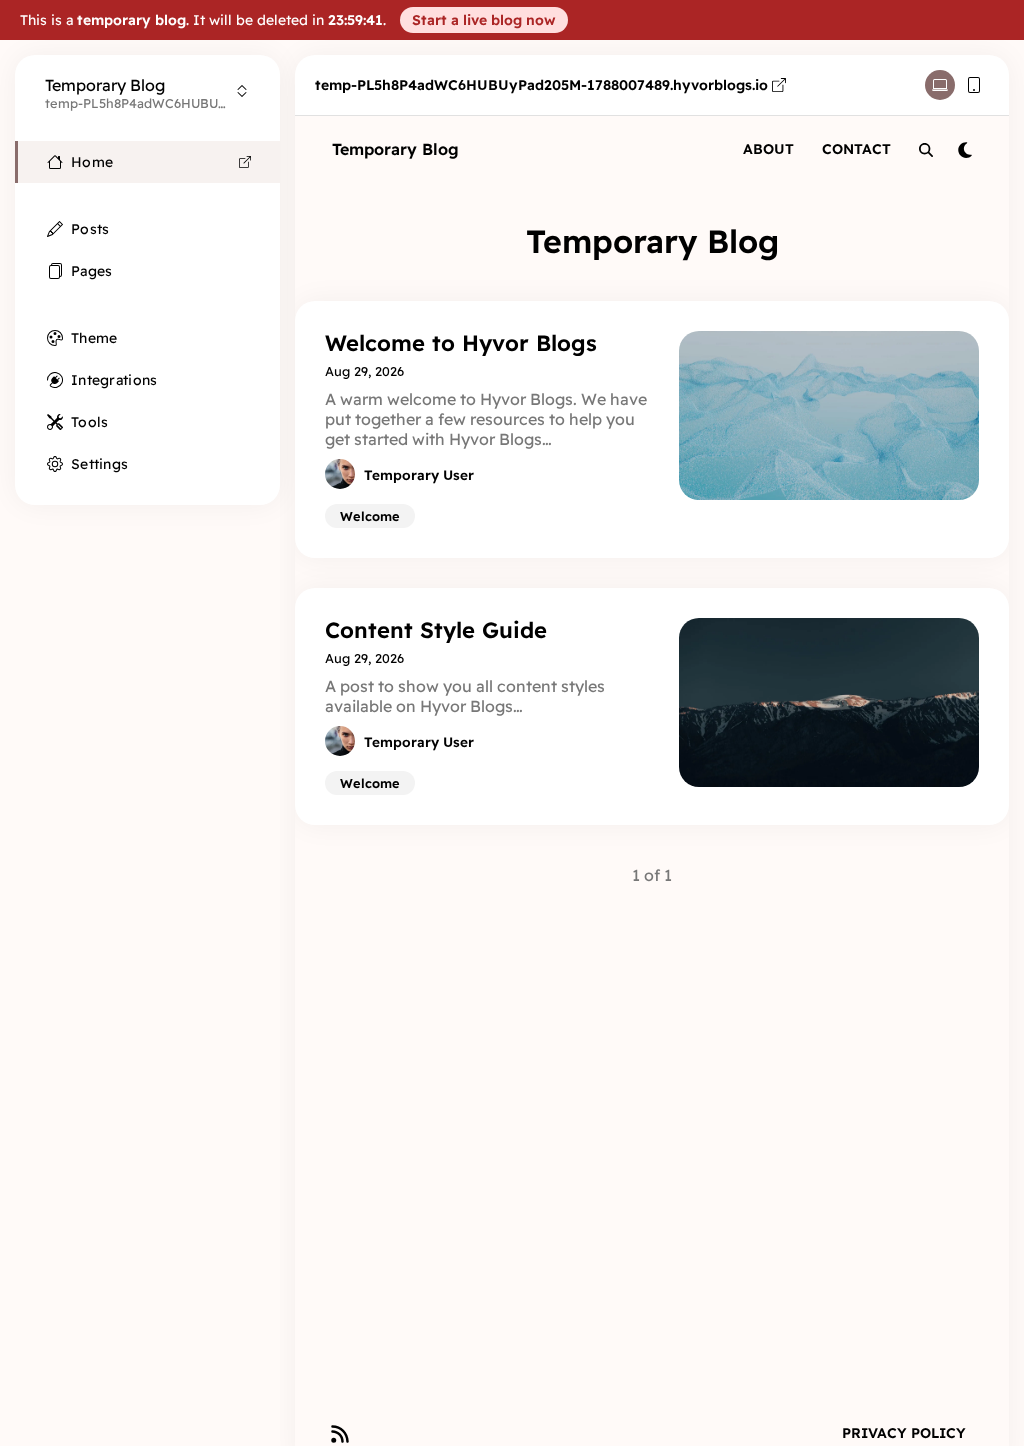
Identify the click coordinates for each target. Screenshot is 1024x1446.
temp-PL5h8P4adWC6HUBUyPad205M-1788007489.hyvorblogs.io (541, 85)
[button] (484, 20)
